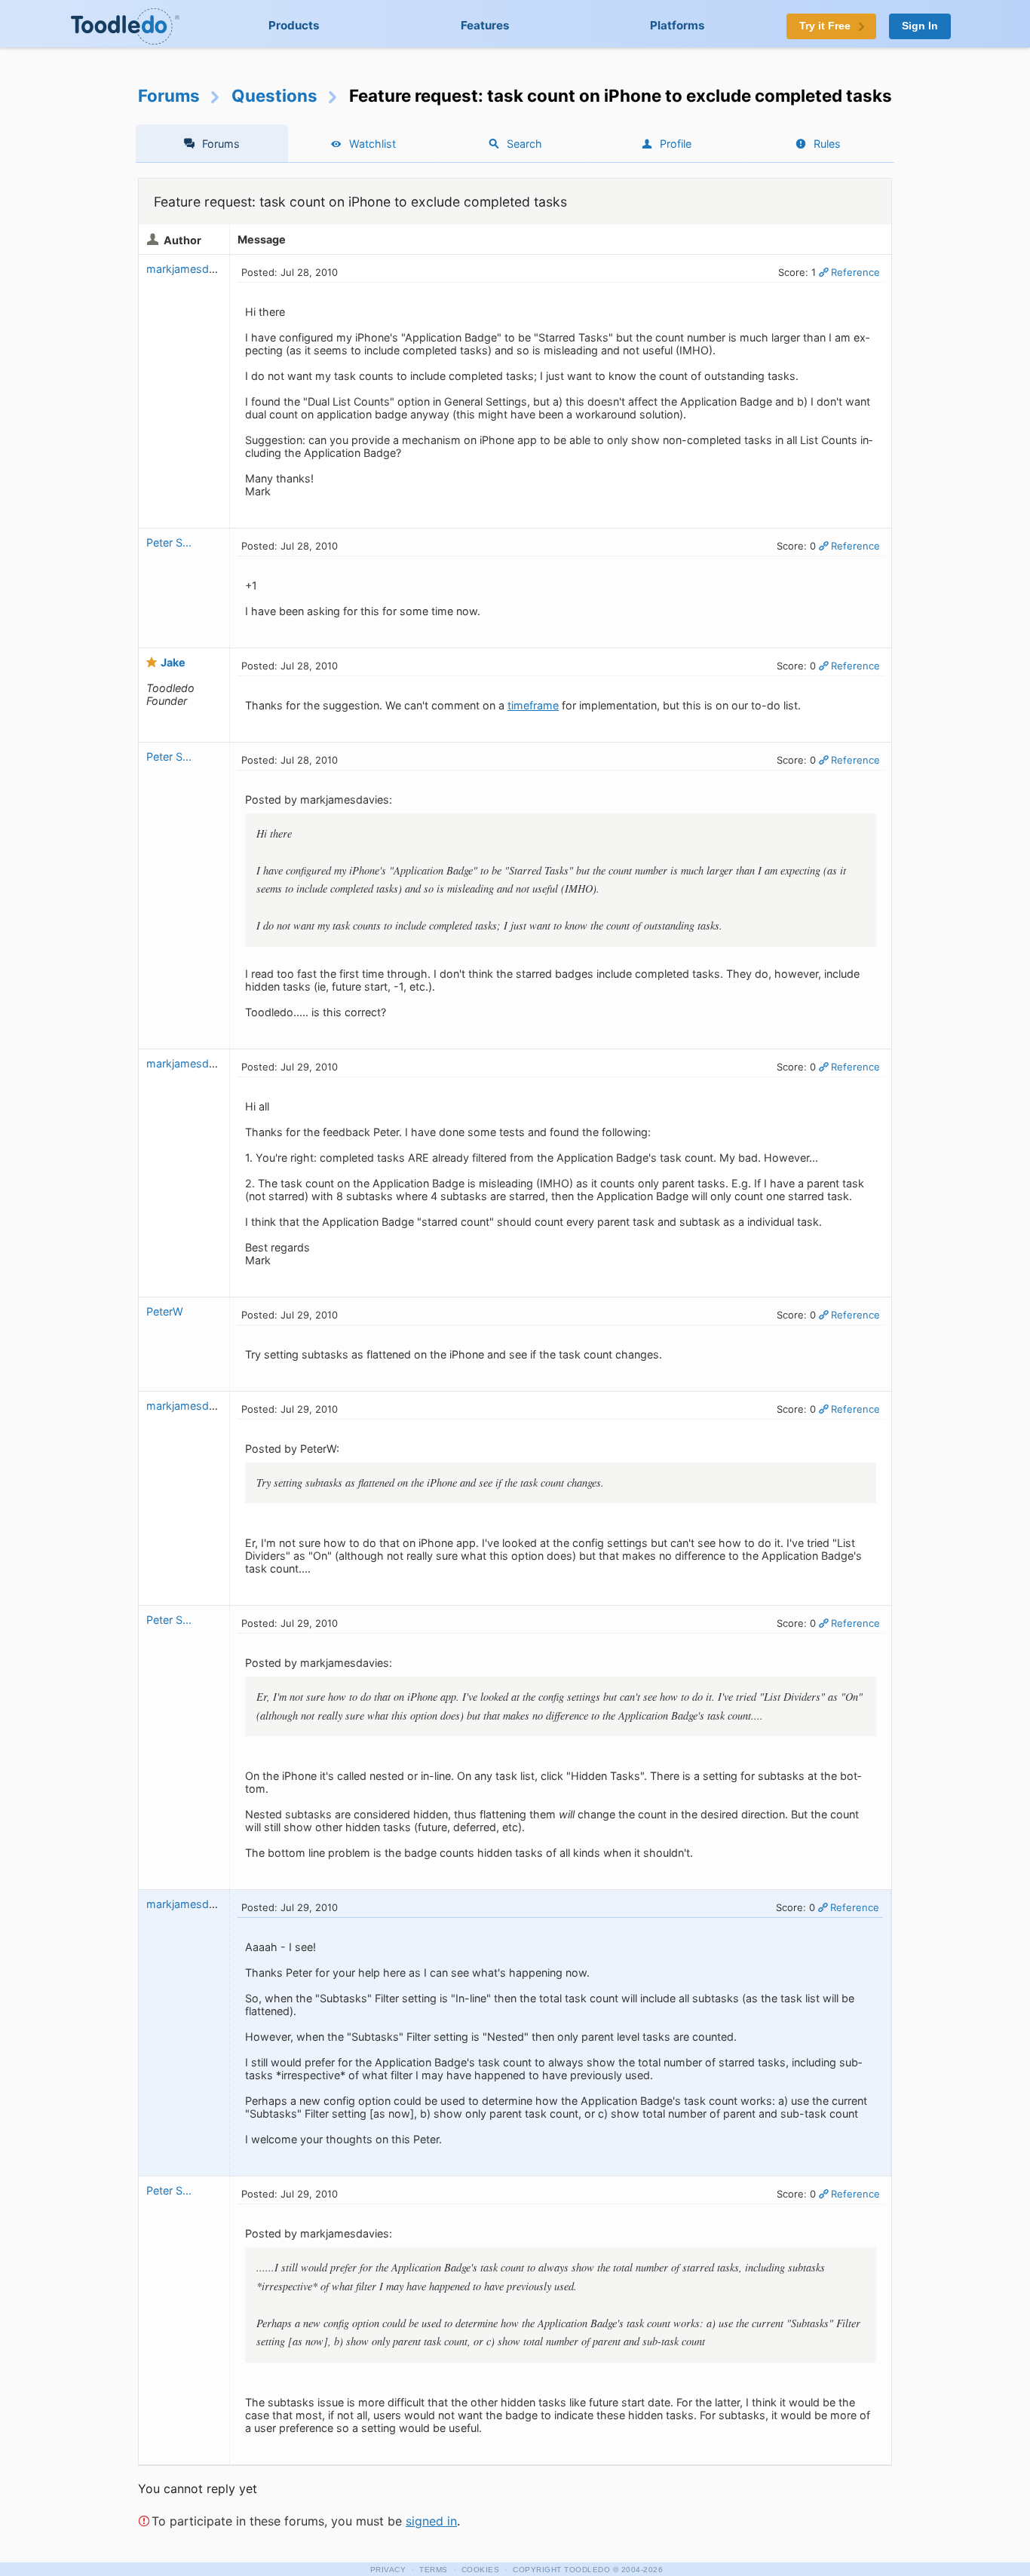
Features (485, 25)
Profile (676, 144)
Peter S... (169, 542)
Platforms (677, 25)
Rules (827, 144)
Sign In (920, 26)
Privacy (388, 2570)
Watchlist (372, 144)
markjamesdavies (191, 269)
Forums (169, 95)
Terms (434, 2570)
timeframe (533, 705)
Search (524, 144)
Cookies (481, 2570)
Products (294, 25)
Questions (274, 95)
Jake (173, 662)
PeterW (166, 1311)
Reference (855, 272)
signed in (431, 2521)
